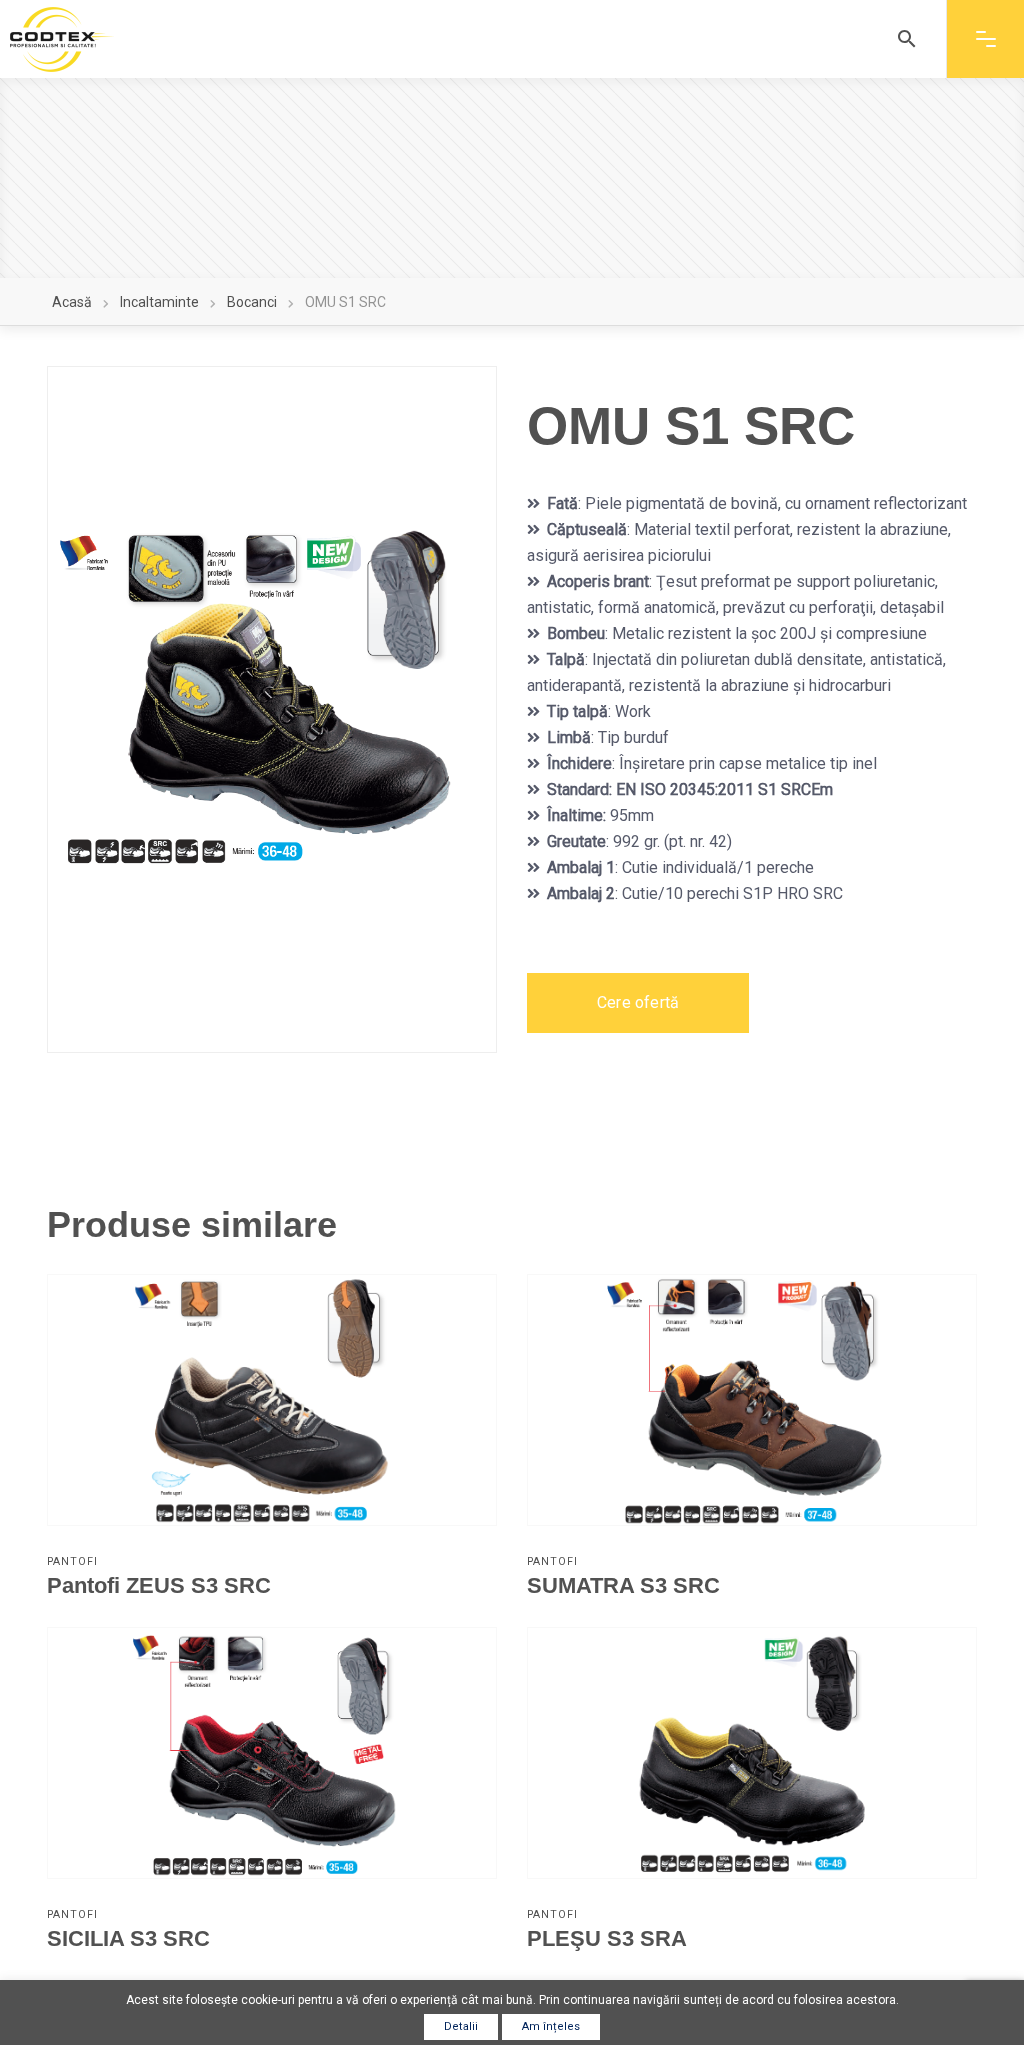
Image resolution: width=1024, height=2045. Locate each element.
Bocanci (252, 302)
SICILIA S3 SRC (128, 1938)
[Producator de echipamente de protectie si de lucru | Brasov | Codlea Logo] (62, 39)
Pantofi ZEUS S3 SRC (159, 1585)
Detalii (461, 2026)
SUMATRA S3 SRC (623, 1585)
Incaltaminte (159, 302)
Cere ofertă (638, 1002)
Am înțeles (551, 2026)
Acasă (72, 302)
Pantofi (72, 1561)
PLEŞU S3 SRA (607, 1938)
